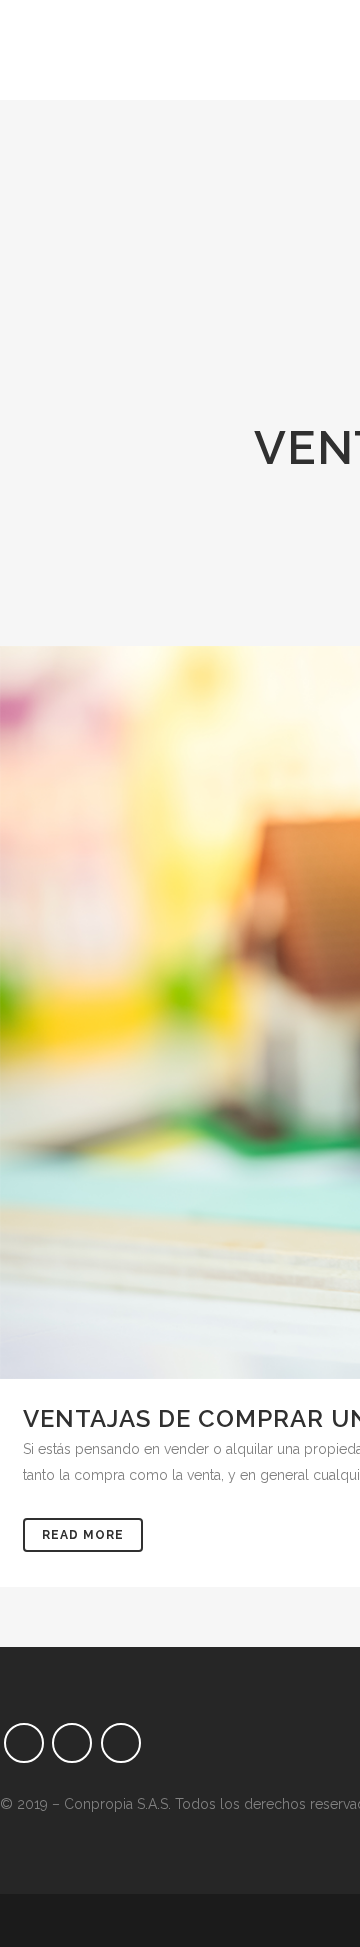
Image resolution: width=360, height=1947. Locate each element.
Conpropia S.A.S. (117, 1804)
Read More (83, 1535)
